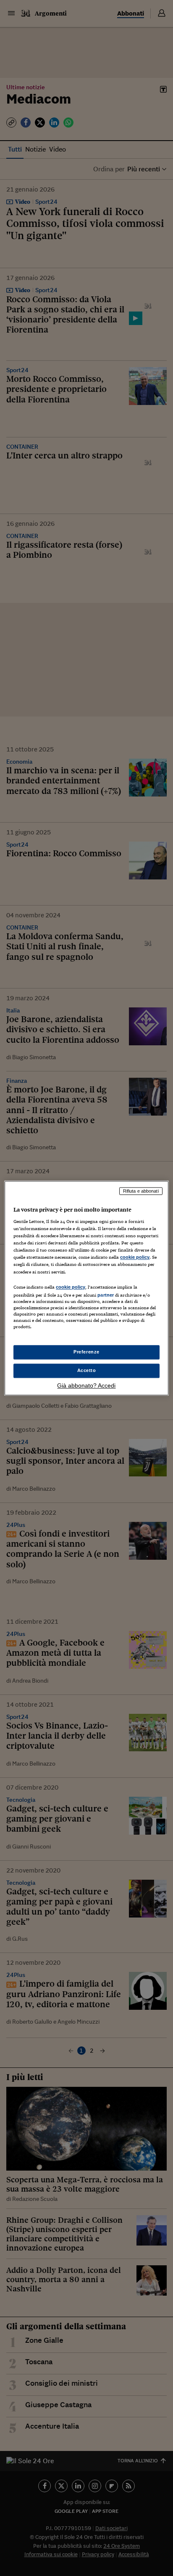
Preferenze (86, 1352)
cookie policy (135, 1257)
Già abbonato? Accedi (86, 1385)
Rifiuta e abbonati (141, 1191)
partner (106, 1295)
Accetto (87, 1370)
